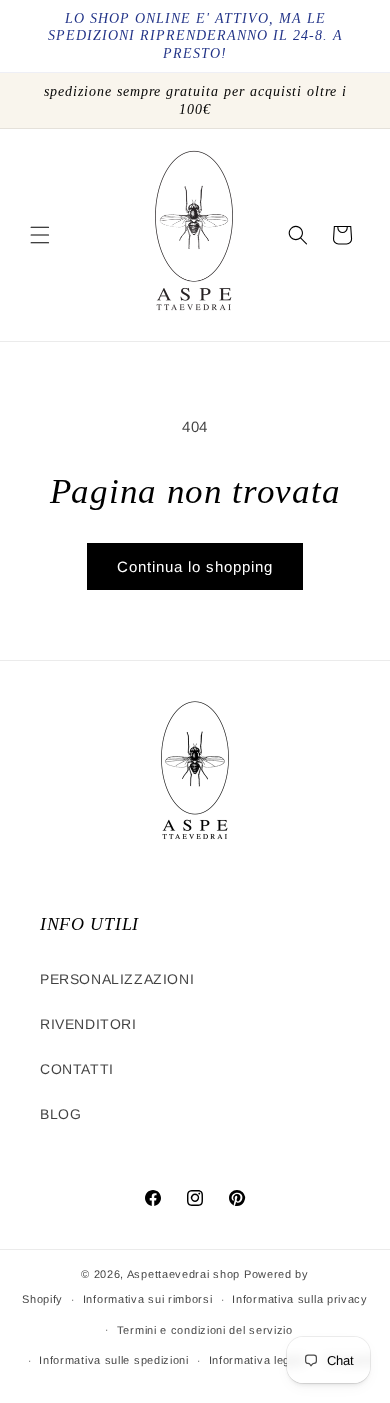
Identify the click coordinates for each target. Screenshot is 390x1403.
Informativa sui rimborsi (148, 1299)
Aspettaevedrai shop (183, 1274)
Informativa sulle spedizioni (114, 1360)
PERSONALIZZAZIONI (117, 979)
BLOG (60, 1114)
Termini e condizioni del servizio (205, 1330)
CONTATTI (77, 1069)
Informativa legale (258, 1360)
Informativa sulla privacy (300, 1299)
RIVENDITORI (88, 1024)
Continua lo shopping (195, 566)
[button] (40, 235)
